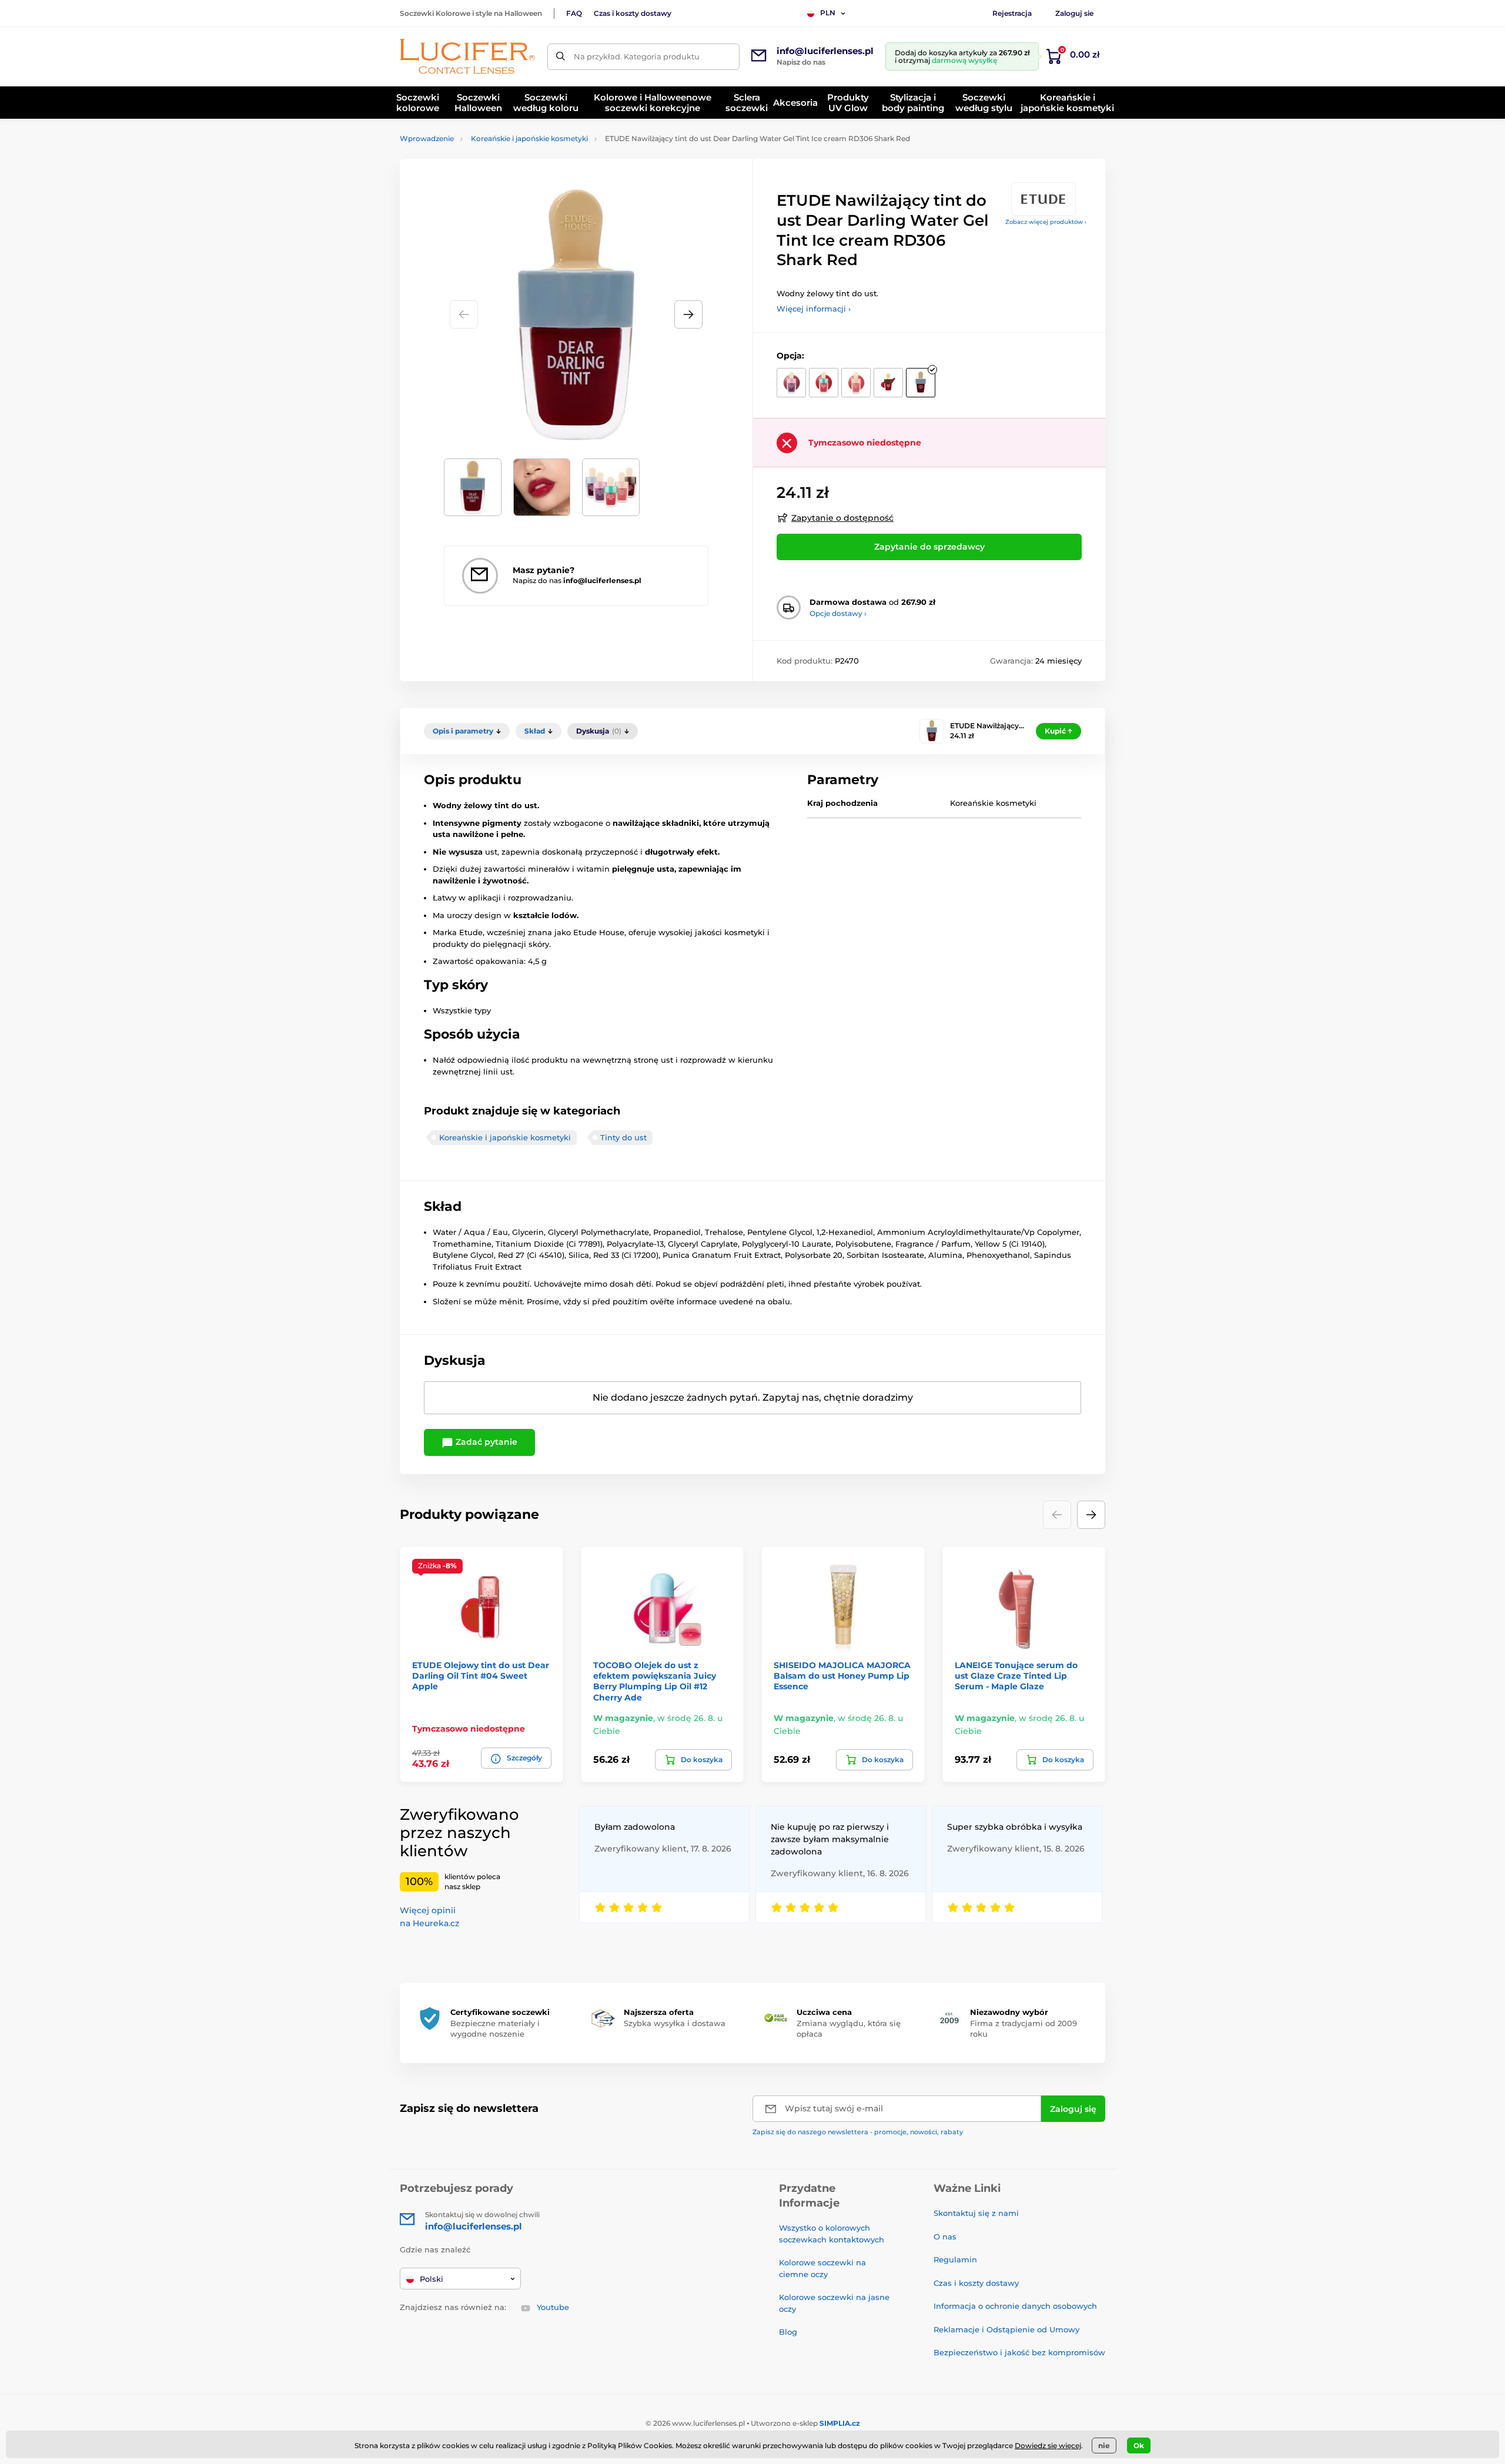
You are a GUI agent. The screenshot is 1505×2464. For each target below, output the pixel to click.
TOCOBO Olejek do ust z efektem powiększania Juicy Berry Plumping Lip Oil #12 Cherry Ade (655, 1681)
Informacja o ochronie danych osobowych (1015, 2306)
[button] (688, 314)
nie (1104, 2445)
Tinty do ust (623, 1137)
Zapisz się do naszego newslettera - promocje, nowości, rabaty (858, 2132)
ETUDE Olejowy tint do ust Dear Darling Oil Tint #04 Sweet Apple (481, 1676)
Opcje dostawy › (838, 613)
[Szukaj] (561, 57)
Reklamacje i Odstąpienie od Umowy (1006, 2329)
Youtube (553, 2307)
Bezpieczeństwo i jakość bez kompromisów (1019, 2352)
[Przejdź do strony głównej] (467, 56)
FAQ (574, 13)
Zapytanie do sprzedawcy (929, 547)
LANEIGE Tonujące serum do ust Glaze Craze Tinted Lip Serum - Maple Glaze (1016, 1676)
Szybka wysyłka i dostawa (675, 2023)
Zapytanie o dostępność (842, 518)
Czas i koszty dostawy (633, 13)
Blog (788, 2332)
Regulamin (955, 2259)
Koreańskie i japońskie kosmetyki (529, 138)
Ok (1139, 2445)
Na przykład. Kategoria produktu (637, 56)
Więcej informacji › (814, 309)
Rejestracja (1012, 13)
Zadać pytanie (485, 1442)
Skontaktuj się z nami (976, 2213)
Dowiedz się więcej (1048, 2445)
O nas (945, 2237)
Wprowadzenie (427, 138)
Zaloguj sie (1074, 13)
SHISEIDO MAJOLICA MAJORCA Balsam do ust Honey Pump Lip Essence (842, 1676)
